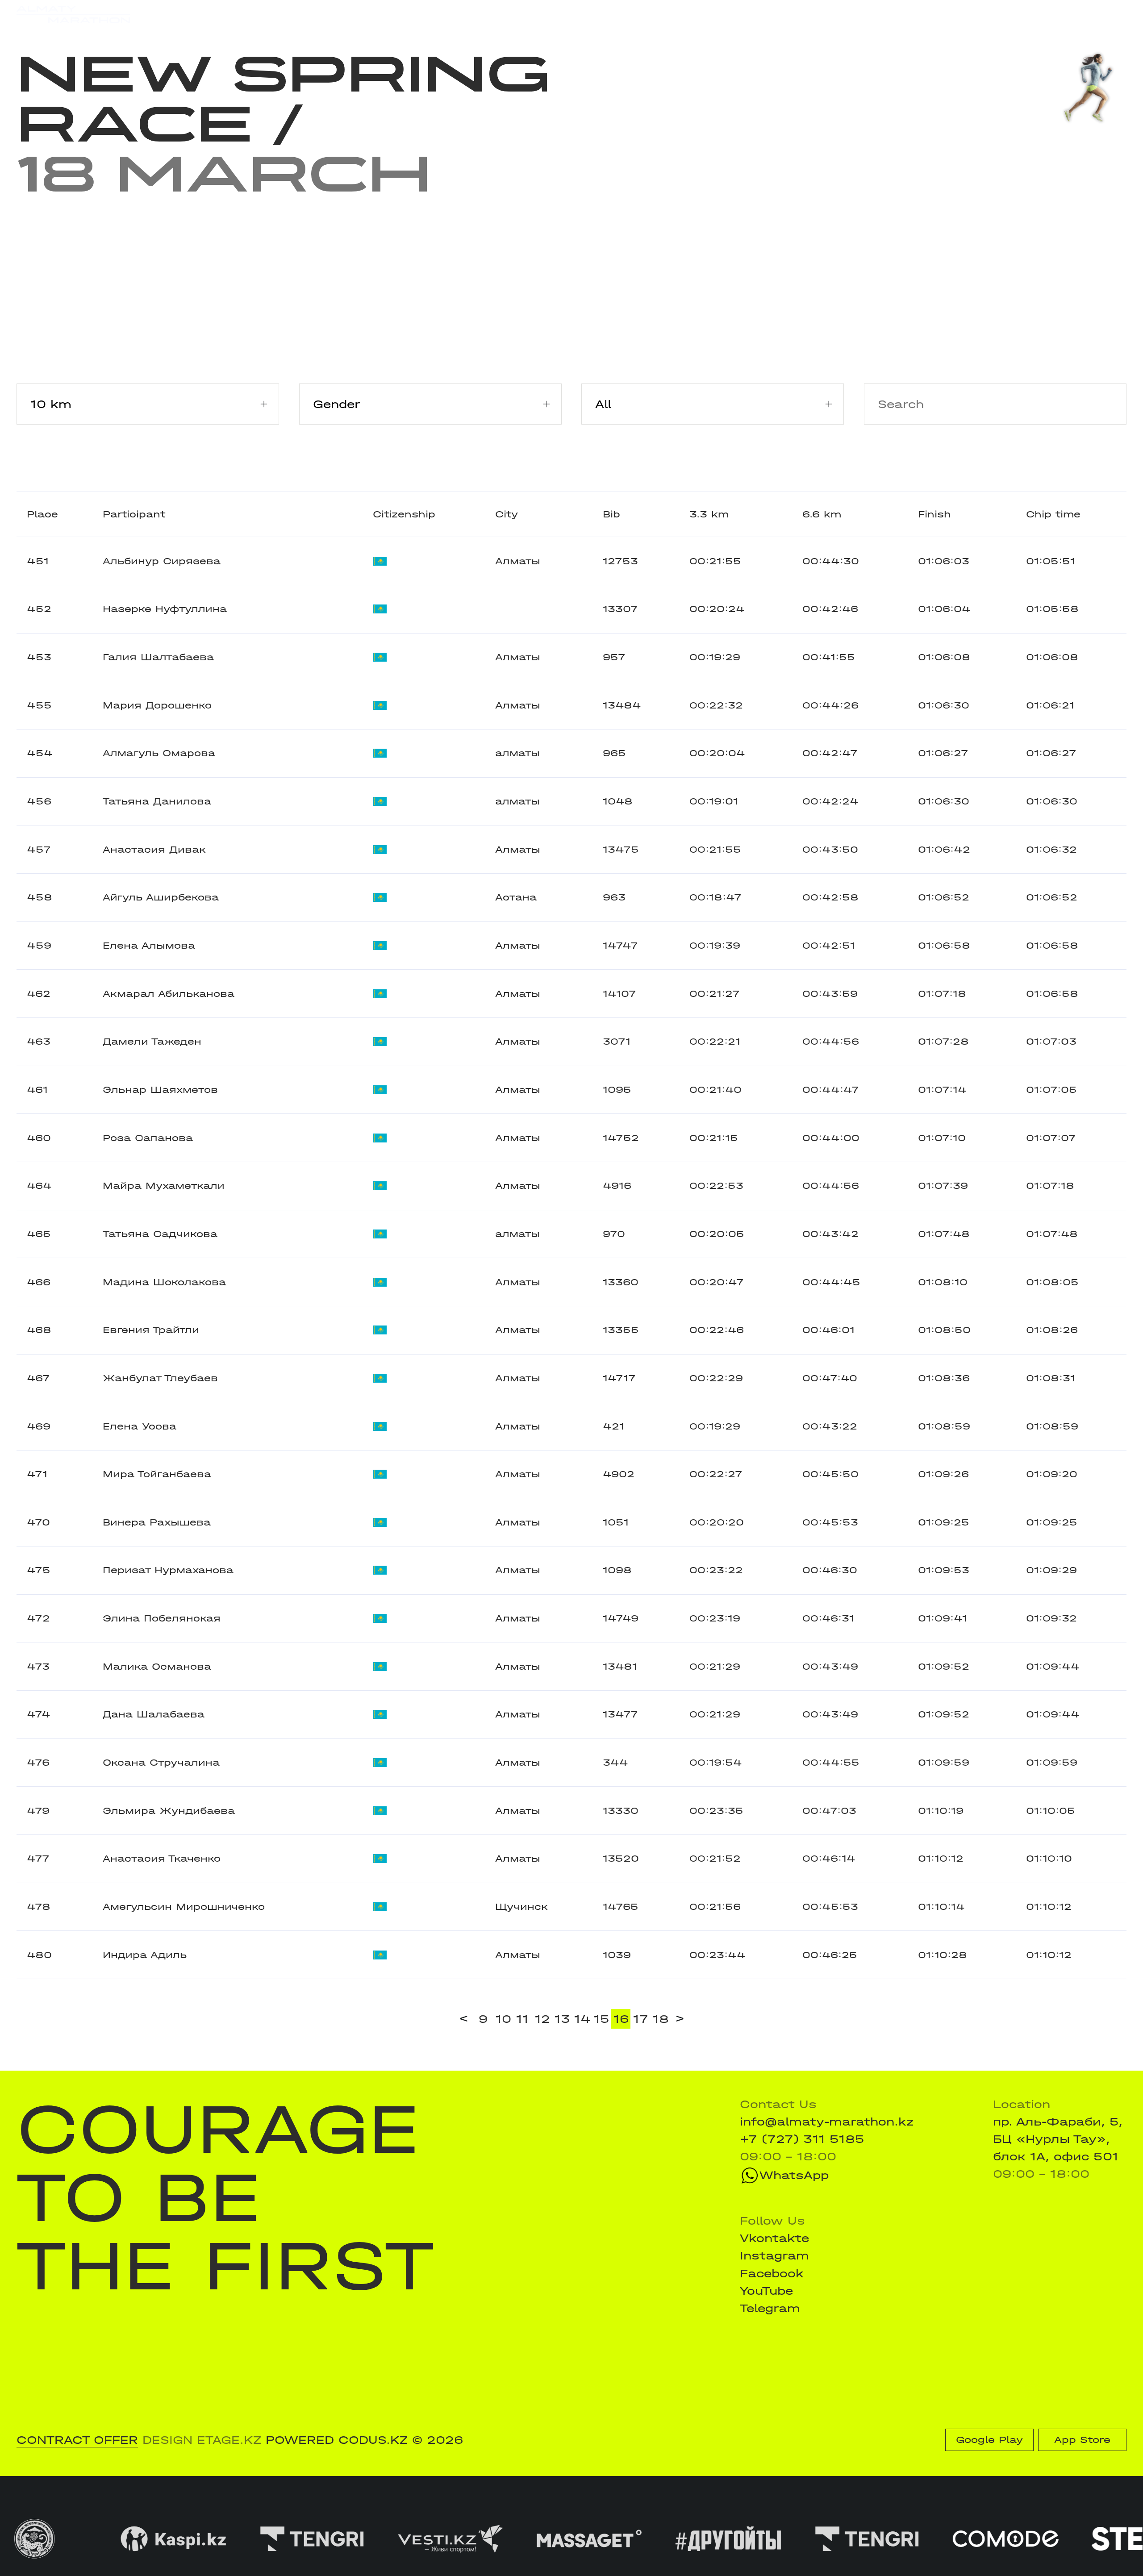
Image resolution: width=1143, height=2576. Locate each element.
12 (542, 2019)
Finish (934, 514)
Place (42, 514)
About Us (544, 14)
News (389, 14)
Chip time (1053, 514)
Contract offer (77, 2440)
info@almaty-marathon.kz (827, 2122)
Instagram (774, 2256)
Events (208, 14)
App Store (1082, 2440)
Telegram (770, 2308)
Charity (333, 14)
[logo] (73, 15)
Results (269, 14)
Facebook (772, 2274)
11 (522, 2019)
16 (621, 2019)
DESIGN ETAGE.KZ (202, 2440)
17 (641, 2019)
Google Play (989, 2440)
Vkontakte (774, 2238)
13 (562, 2019)
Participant (134, 514)
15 (602, 2019)
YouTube (766, 2291)
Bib (611, 514)
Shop (979, 15)
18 (661, 2019)
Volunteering (461, 14)
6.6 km (822, 514)
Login (1110, 15)
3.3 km (709, 514)
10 (503, 2019)
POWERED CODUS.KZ (337, 2440)
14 (582, 2019)
